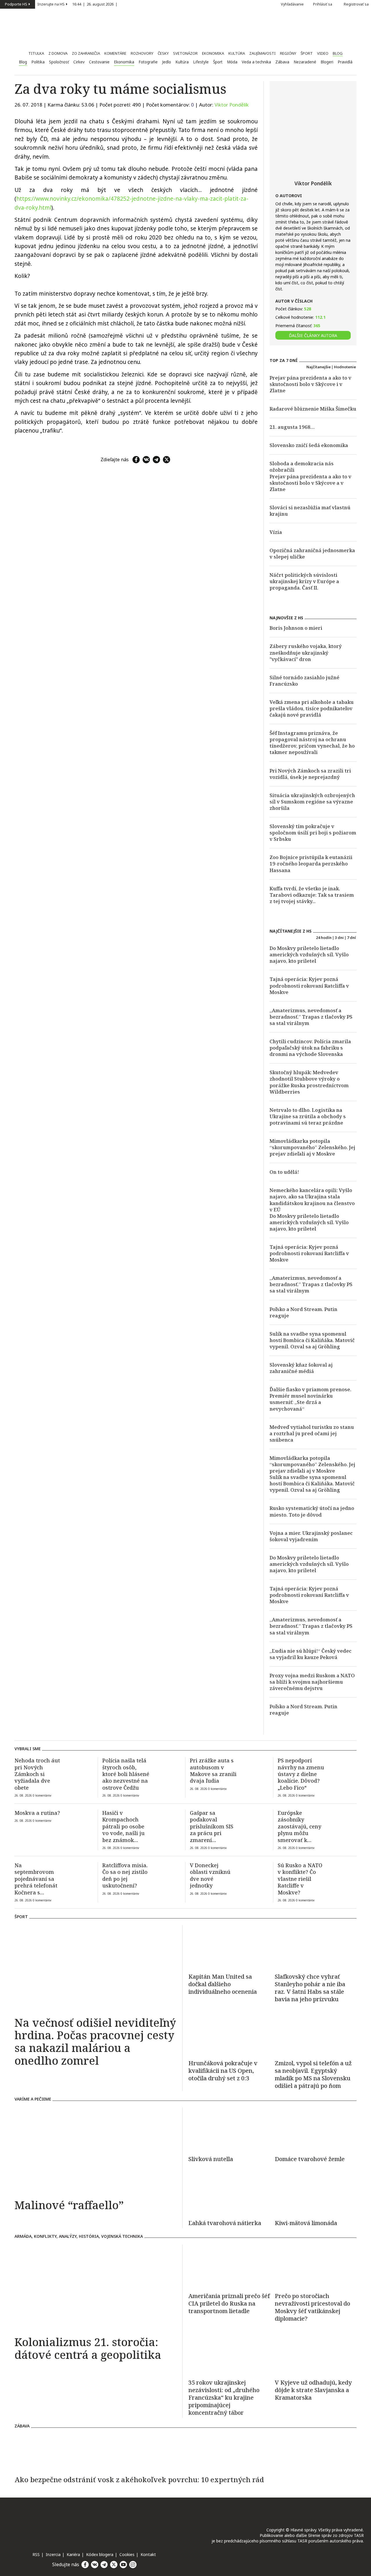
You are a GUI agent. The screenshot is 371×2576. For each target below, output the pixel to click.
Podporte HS (16, 4)
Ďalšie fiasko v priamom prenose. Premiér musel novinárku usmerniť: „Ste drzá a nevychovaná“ (310, 1399)
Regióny (288, 53)
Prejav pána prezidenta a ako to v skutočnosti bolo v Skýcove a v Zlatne (310, 483)
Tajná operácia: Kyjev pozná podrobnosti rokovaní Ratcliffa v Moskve (309, 985)
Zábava (282, 62)
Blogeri (327, 62)
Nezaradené (305, 62)
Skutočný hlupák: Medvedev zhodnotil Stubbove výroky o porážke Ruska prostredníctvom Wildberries (309, 1082)
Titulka (36, 53)
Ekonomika (213, 53)
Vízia (276, 532)
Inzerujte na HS (51, 4)
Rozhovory (142, 53)
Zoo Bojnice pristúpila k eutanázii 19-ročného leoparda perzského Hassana (311, 864)
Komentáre (115, 53)
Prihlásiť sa (323, 4)
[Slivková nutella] (229, 2129)
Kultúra (237, 53)
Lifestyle (201, 62)
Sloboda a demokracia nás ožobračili (302, 467)
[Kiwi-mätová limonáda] (316, 2193)
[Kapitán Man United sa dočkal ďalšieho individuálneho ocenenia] (229, 1947)
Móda (232, 62)
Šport (307, 53)
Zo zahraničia (86, 53)
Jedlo (167, 62)
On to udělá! (284, 1172)
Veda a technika (256, 62)
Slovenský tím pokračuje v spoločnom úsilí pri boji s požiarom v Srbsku (313, 833)
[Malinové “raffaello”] (96, 2151)
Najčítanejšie (319, 367)
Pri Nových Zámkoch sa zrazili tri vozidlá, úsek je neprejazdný (310, 774)
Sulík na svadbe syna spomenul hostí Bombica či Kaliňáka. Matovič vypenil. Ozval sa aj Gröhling (312, 1340)
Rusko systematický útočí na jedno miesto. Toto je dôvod (312, 1511)
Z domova (58, 53)
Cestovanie (99, 62)
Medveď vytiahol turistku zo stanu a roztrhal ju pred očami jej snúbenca (312, 1433)
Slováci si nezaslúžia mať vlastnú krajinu (310, 511)
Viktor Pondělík (232, 105)
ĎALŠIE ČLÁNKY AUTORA (313, 335)
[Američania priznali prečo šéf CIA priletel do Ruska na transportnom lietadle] (229, 2266)
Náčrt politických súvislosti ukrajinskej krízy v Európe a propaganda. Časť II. (304, 581)
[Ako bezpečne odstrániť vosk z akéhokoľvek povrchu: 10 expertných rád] (185, 2452)
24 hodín (324, 938)
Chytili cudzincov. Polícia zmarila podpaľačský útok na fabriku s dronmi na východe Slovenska (310, 1048)
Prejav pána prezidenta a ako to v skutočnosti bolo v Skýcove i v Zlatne (310, 384)
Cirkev (79, 62)
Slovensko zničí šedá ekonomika (309, 445)
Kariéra (73, 2554)
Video (323, 53)
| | (96, 4)
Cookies (127, 2554)
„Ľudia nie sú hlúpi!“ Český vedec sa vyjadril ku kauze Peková (311, 1654)
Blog (338, 53)
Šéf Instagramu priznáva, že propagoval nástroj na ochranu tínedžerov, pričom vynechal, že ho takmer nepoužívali (312, 743)
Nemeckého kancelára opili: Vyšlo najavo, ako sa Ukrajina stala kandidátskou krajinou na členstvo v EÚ (312, 1200)
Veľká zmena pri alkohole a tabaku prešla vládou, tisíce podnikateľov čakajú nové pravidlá (312, 708)
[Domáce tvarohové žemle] (316, 2129)
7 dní (351, 938)
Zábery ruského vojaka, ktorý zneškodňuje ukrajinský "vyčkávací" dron (306, 652)
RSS (36, 2554)
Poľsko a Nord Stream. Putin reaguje (303, 1312)
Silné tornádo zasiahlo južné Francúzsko (304, 681)
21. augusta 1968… (292, 427)
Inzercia (53, 2554)
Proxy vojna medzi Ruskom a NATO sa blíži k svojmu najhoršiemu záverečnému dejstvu (312, 1682)
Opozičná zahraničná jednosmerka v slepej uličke (312, 553)
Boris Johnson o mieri (296, 628)
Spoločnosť (59, 62)
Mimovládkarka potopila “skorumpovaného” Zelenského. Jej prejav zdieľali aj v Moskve (312, 1147)
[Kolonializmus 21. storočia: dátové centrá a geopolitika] (96, 2288)
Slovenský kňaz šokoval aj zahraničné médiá (301, 1368)
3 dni (339, 938)
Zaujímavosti (262, 53)
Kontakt (148, 2554)
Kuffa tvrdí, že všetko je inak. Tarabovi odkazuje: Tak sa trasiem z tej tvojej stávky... (312, 895)
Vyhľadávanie (292, 4)
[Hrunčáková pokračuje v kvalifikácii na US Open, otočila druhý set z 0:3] (229, 2033)
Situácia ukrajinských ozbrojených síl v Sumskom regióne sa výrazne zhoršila (312, 802)
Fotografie (148, 62)
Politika (38, 62)
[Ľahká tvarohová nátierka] (229, 2193)
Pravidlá (345, 62)
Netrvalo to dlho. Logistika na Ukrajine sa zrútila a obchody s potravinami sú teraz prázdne (308, 1116)
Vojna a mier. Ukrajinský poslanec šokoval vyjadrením (311, 1536)
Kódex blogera (100, 2554)
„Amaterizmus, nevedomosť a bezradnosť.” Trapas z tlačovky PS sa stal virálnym (311, 1017)
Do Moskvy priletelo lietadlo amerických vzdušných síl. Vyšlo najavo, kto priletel (309, 954)
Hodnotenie (345, 367)
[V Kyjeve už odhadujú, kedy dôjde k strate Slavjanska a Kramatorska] (316, 2353)
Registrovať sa (356, 4)
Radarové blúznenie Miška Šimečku (313, 409)
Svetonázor (185, 53)
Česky (163, 53)
